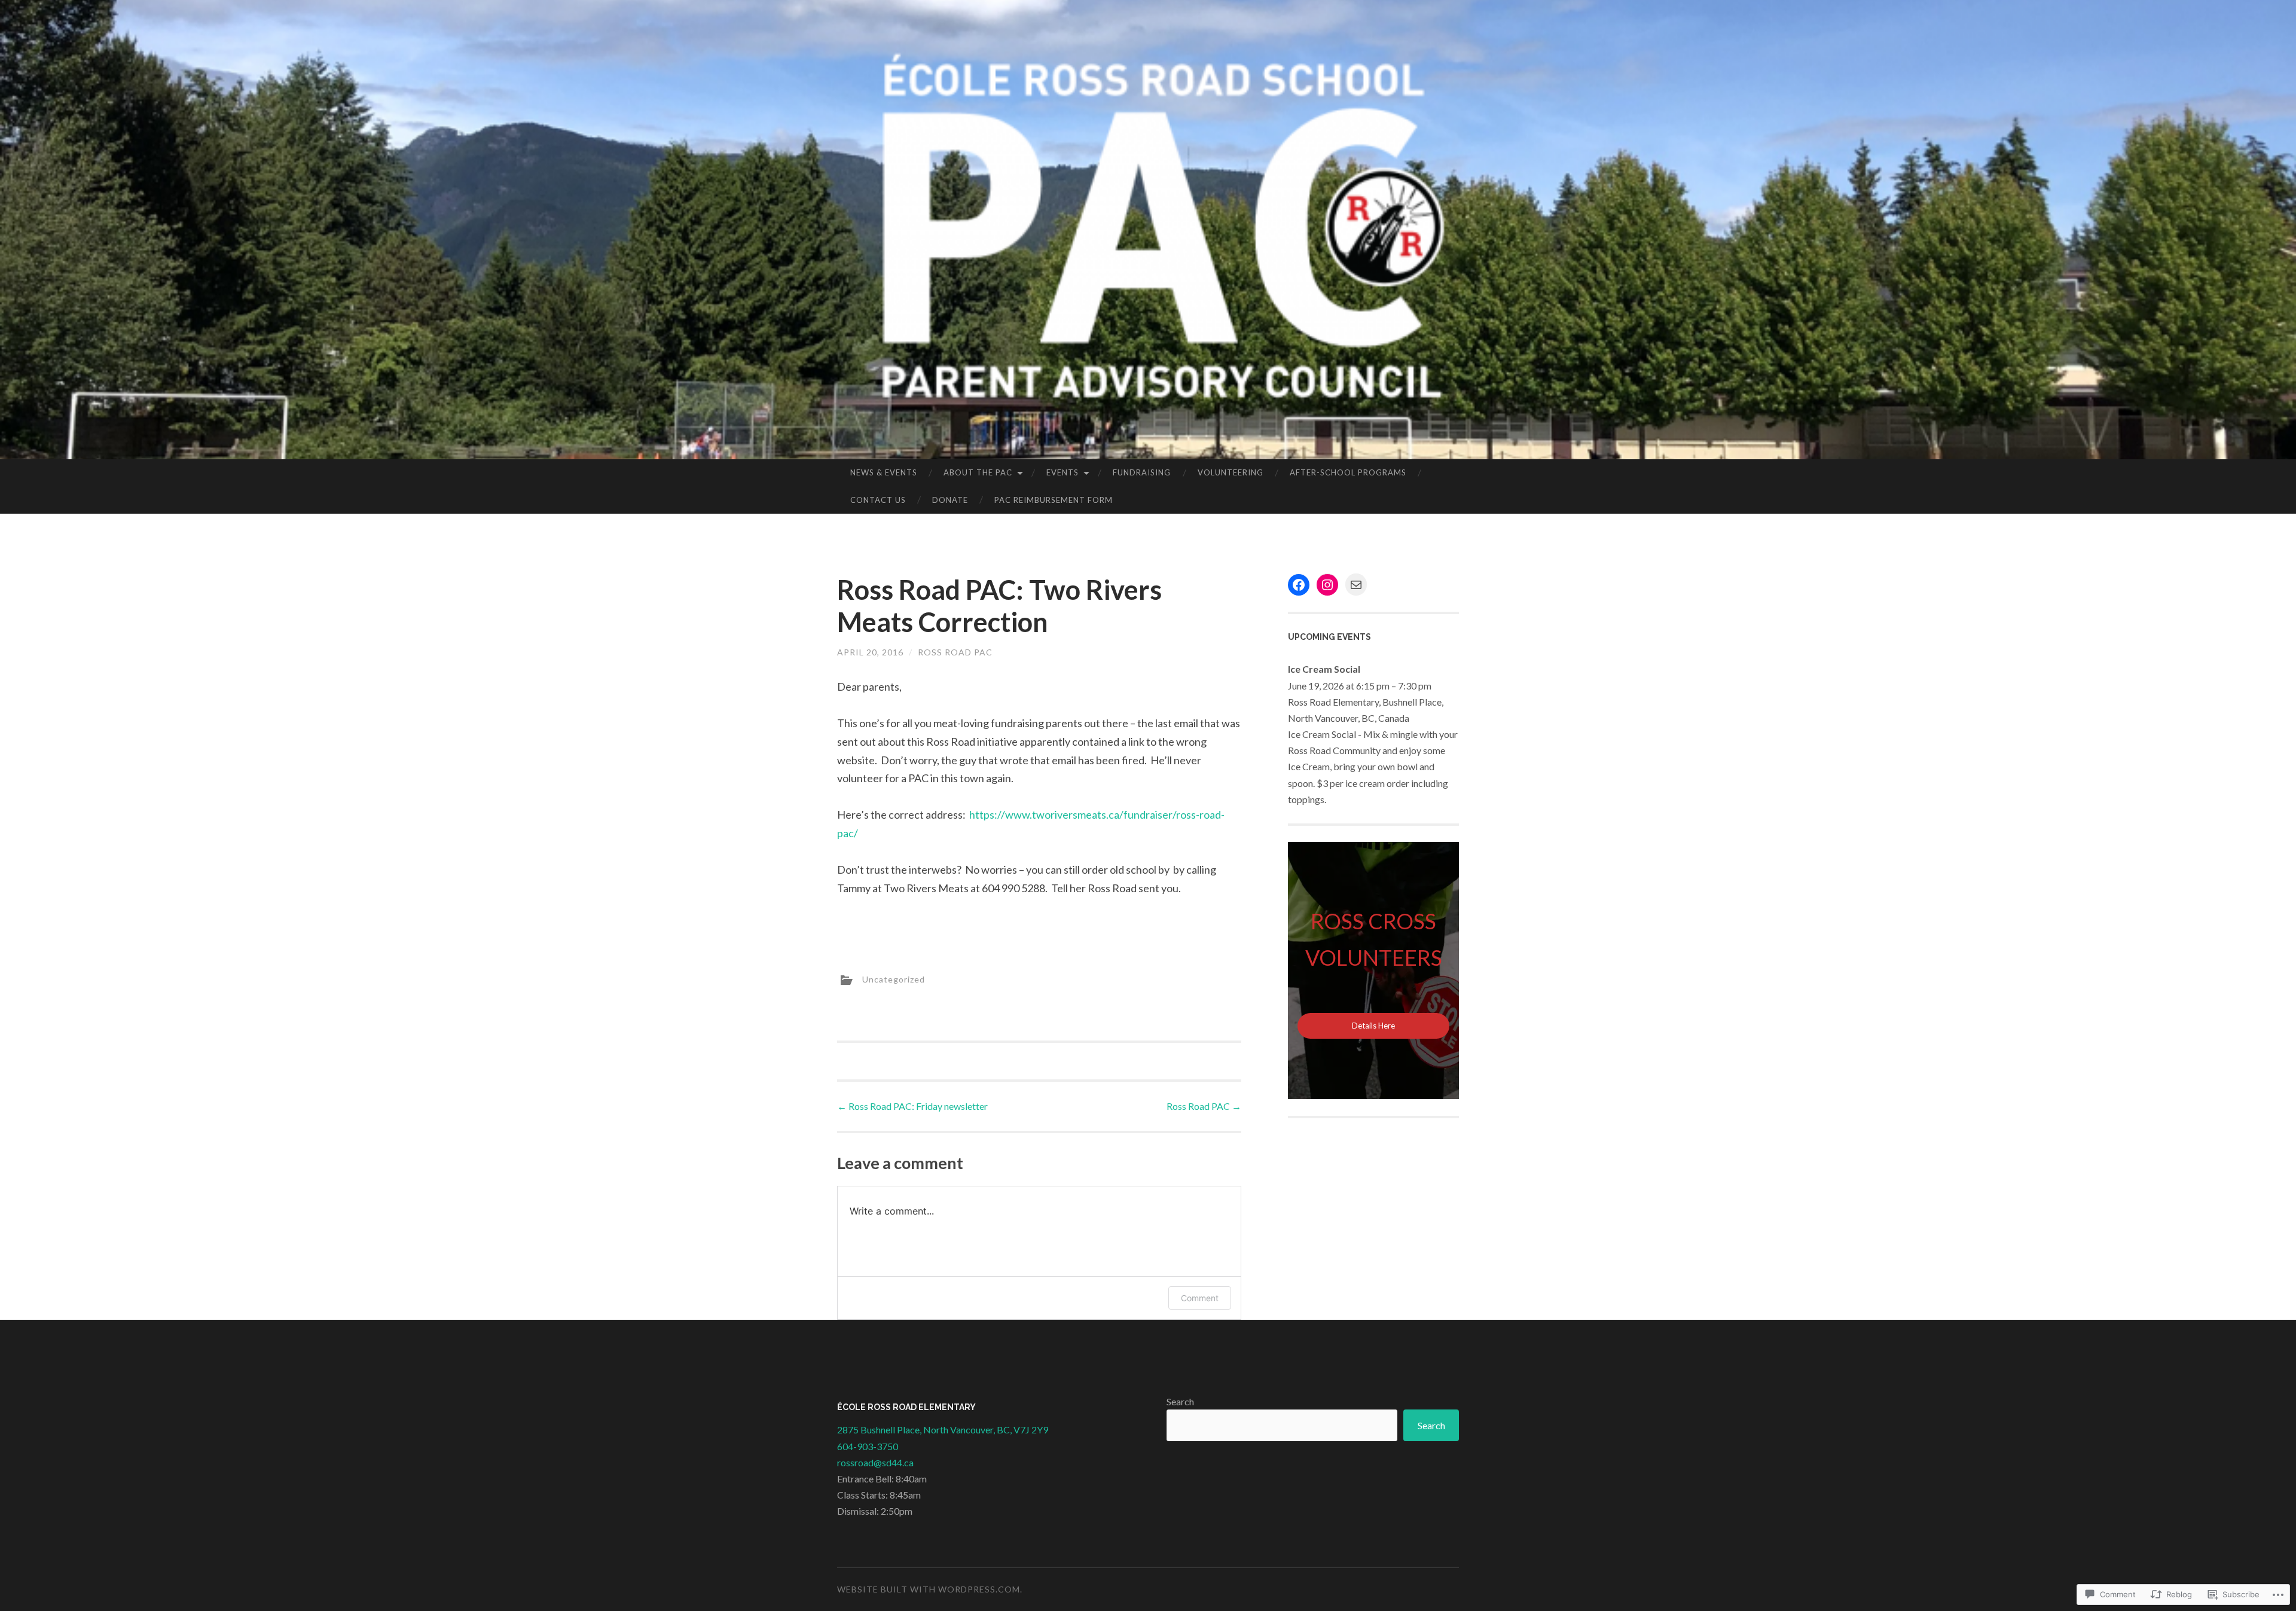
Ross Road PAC (955, 652)
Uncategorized (894, 979)
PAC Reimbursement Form (1054, 500)
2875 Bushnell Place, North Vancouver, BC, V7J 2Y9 (943, 1430)
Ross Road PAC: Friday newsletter (912, 1106)
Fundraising (1142, 472)
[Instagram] (1327, 585)
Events (1062, 472)
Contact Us (878, 500)
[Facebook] (1299, 585)
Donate (950, 500)
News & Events (884, 472)
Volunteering (1231, 472)
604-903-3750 (868, 1446)
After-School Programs (1348, 472)
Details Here (1373, 1026)
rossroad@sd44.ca (875, 1462)
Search (1180, 1401)
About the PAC (978, 472)
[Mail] (1356, 585)
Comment (1200, 1298)
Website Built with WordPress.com (929, 1589)
